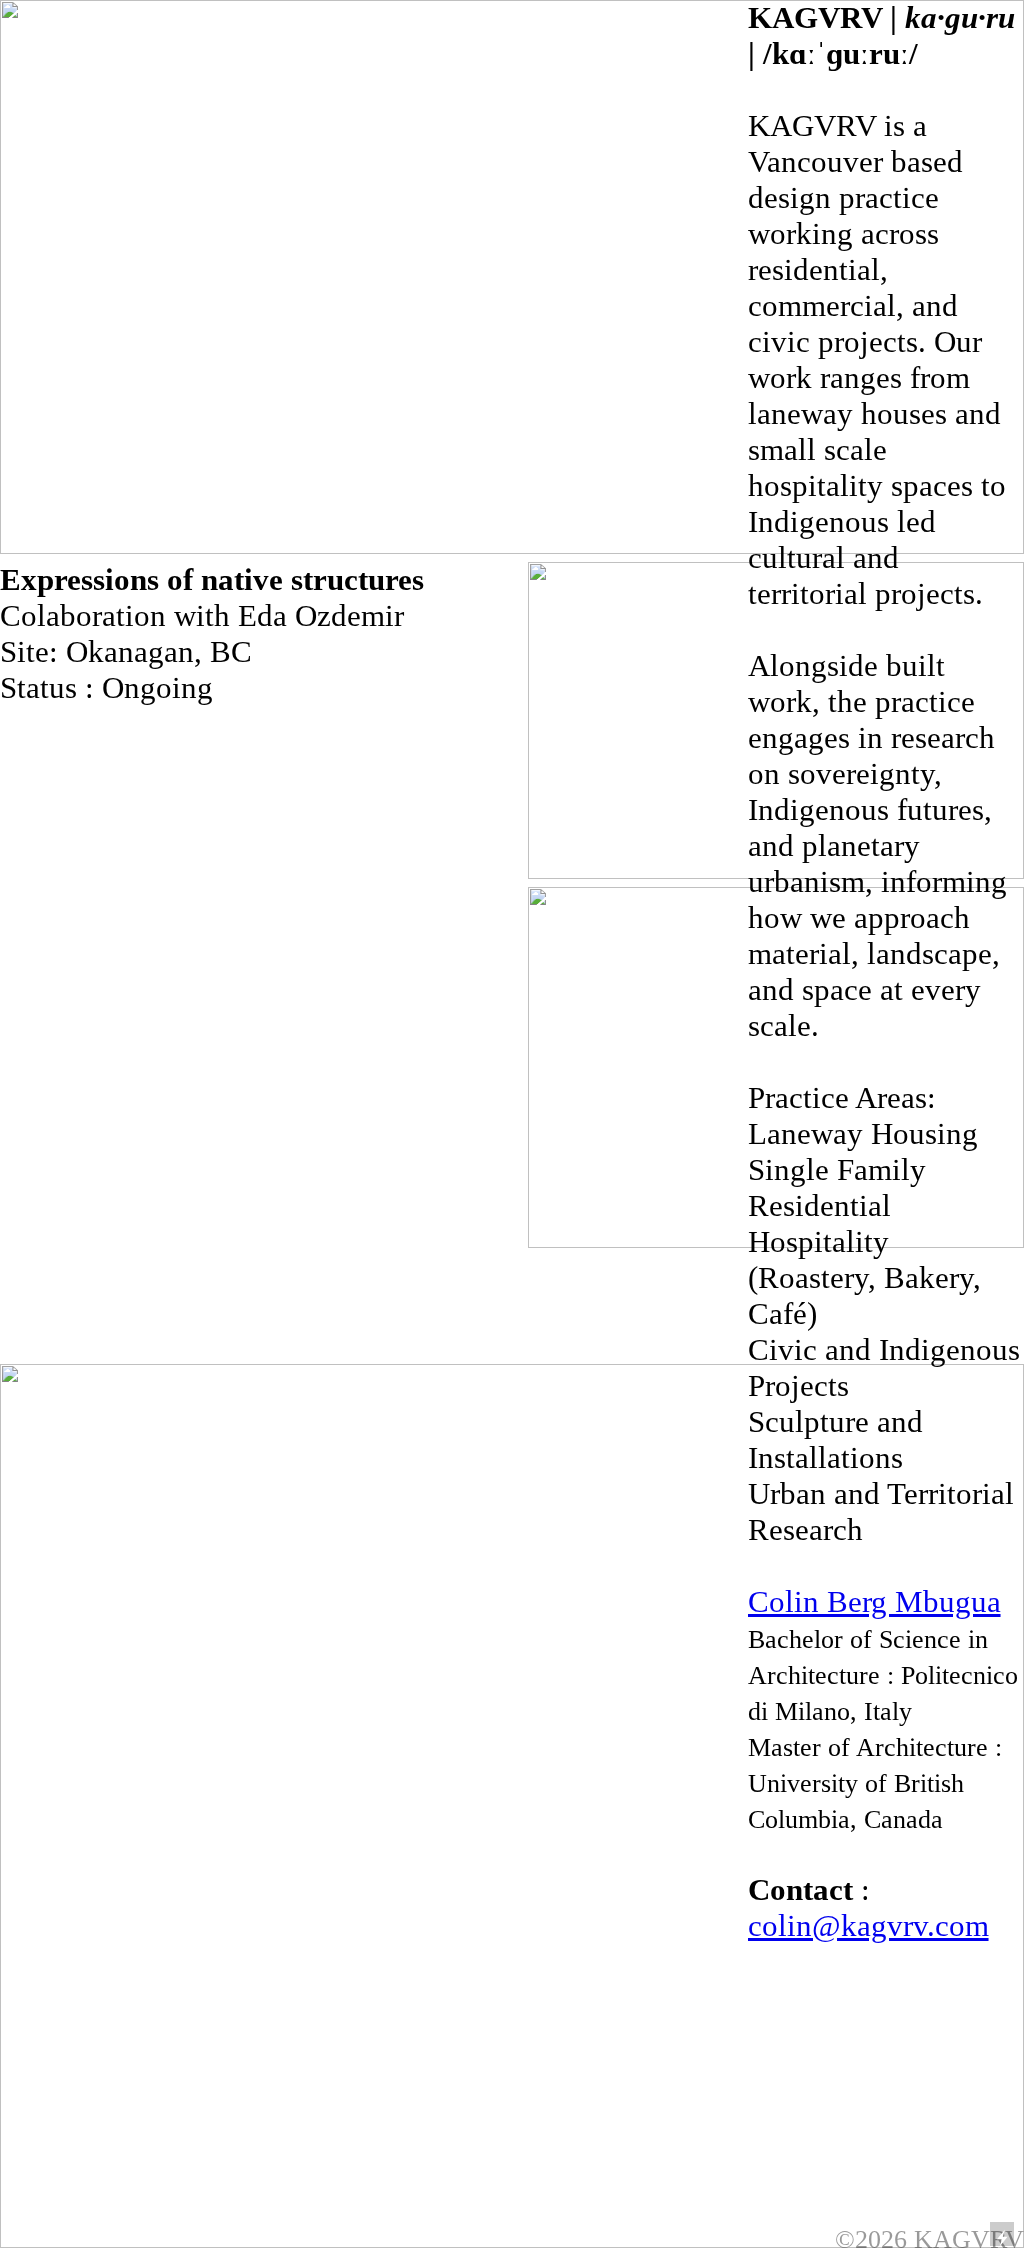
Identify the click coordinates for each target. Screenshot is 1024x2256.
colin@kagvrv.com (868, 1925)
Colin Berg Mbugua (874, 1601)
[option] (886, 2055)
